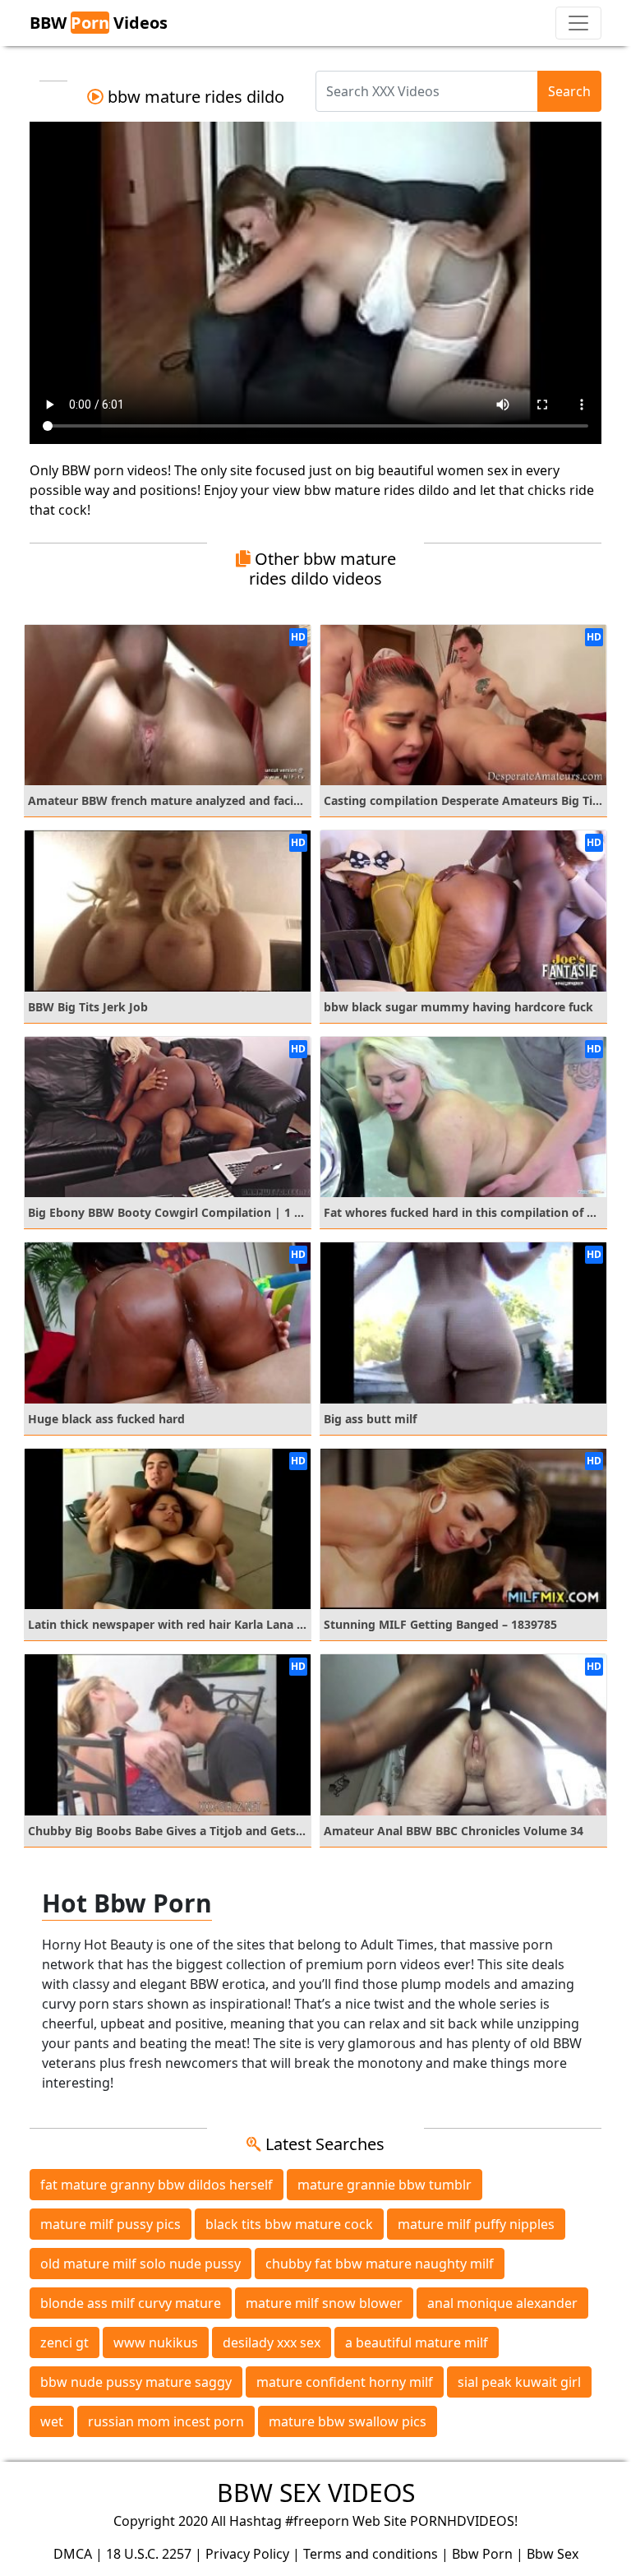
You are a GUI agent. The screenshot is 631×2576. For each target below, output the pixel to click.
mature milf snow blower (324, 2303)
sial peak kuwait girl (519, 2382)
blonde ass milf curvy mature (131, 2303)
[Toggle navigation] (578, 23)
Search (569, 91)
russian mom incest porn (166, 2421)
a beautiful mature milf (417, 2342)
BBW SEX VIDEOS (316, 2493)
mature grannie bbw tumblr (385, 2185)
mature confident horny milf (345, 2382)
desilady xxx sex (272, 2342)
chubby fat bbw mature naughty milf (380, 2264)
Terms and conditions (371, 2554)
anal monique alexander (502, 2303)
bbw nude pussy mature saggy (136, 2382)
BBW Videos (99, 23)
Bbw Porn (482, 2554)
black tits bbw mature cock (289, 2224)
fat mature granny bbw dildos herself (157, 2185)
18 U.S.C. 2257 (149, 2554)
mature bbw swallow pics (348, 2421)
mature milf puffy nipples (476, 2224)
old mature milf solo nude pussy (140, 2264)
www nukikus (156, 2342)
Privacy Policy (247, 2554)
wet (52, 2421)
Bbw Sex (553, 2554)
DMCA (73, 2554)
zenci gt (64, 2342)
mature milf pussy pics (111, 2224)
